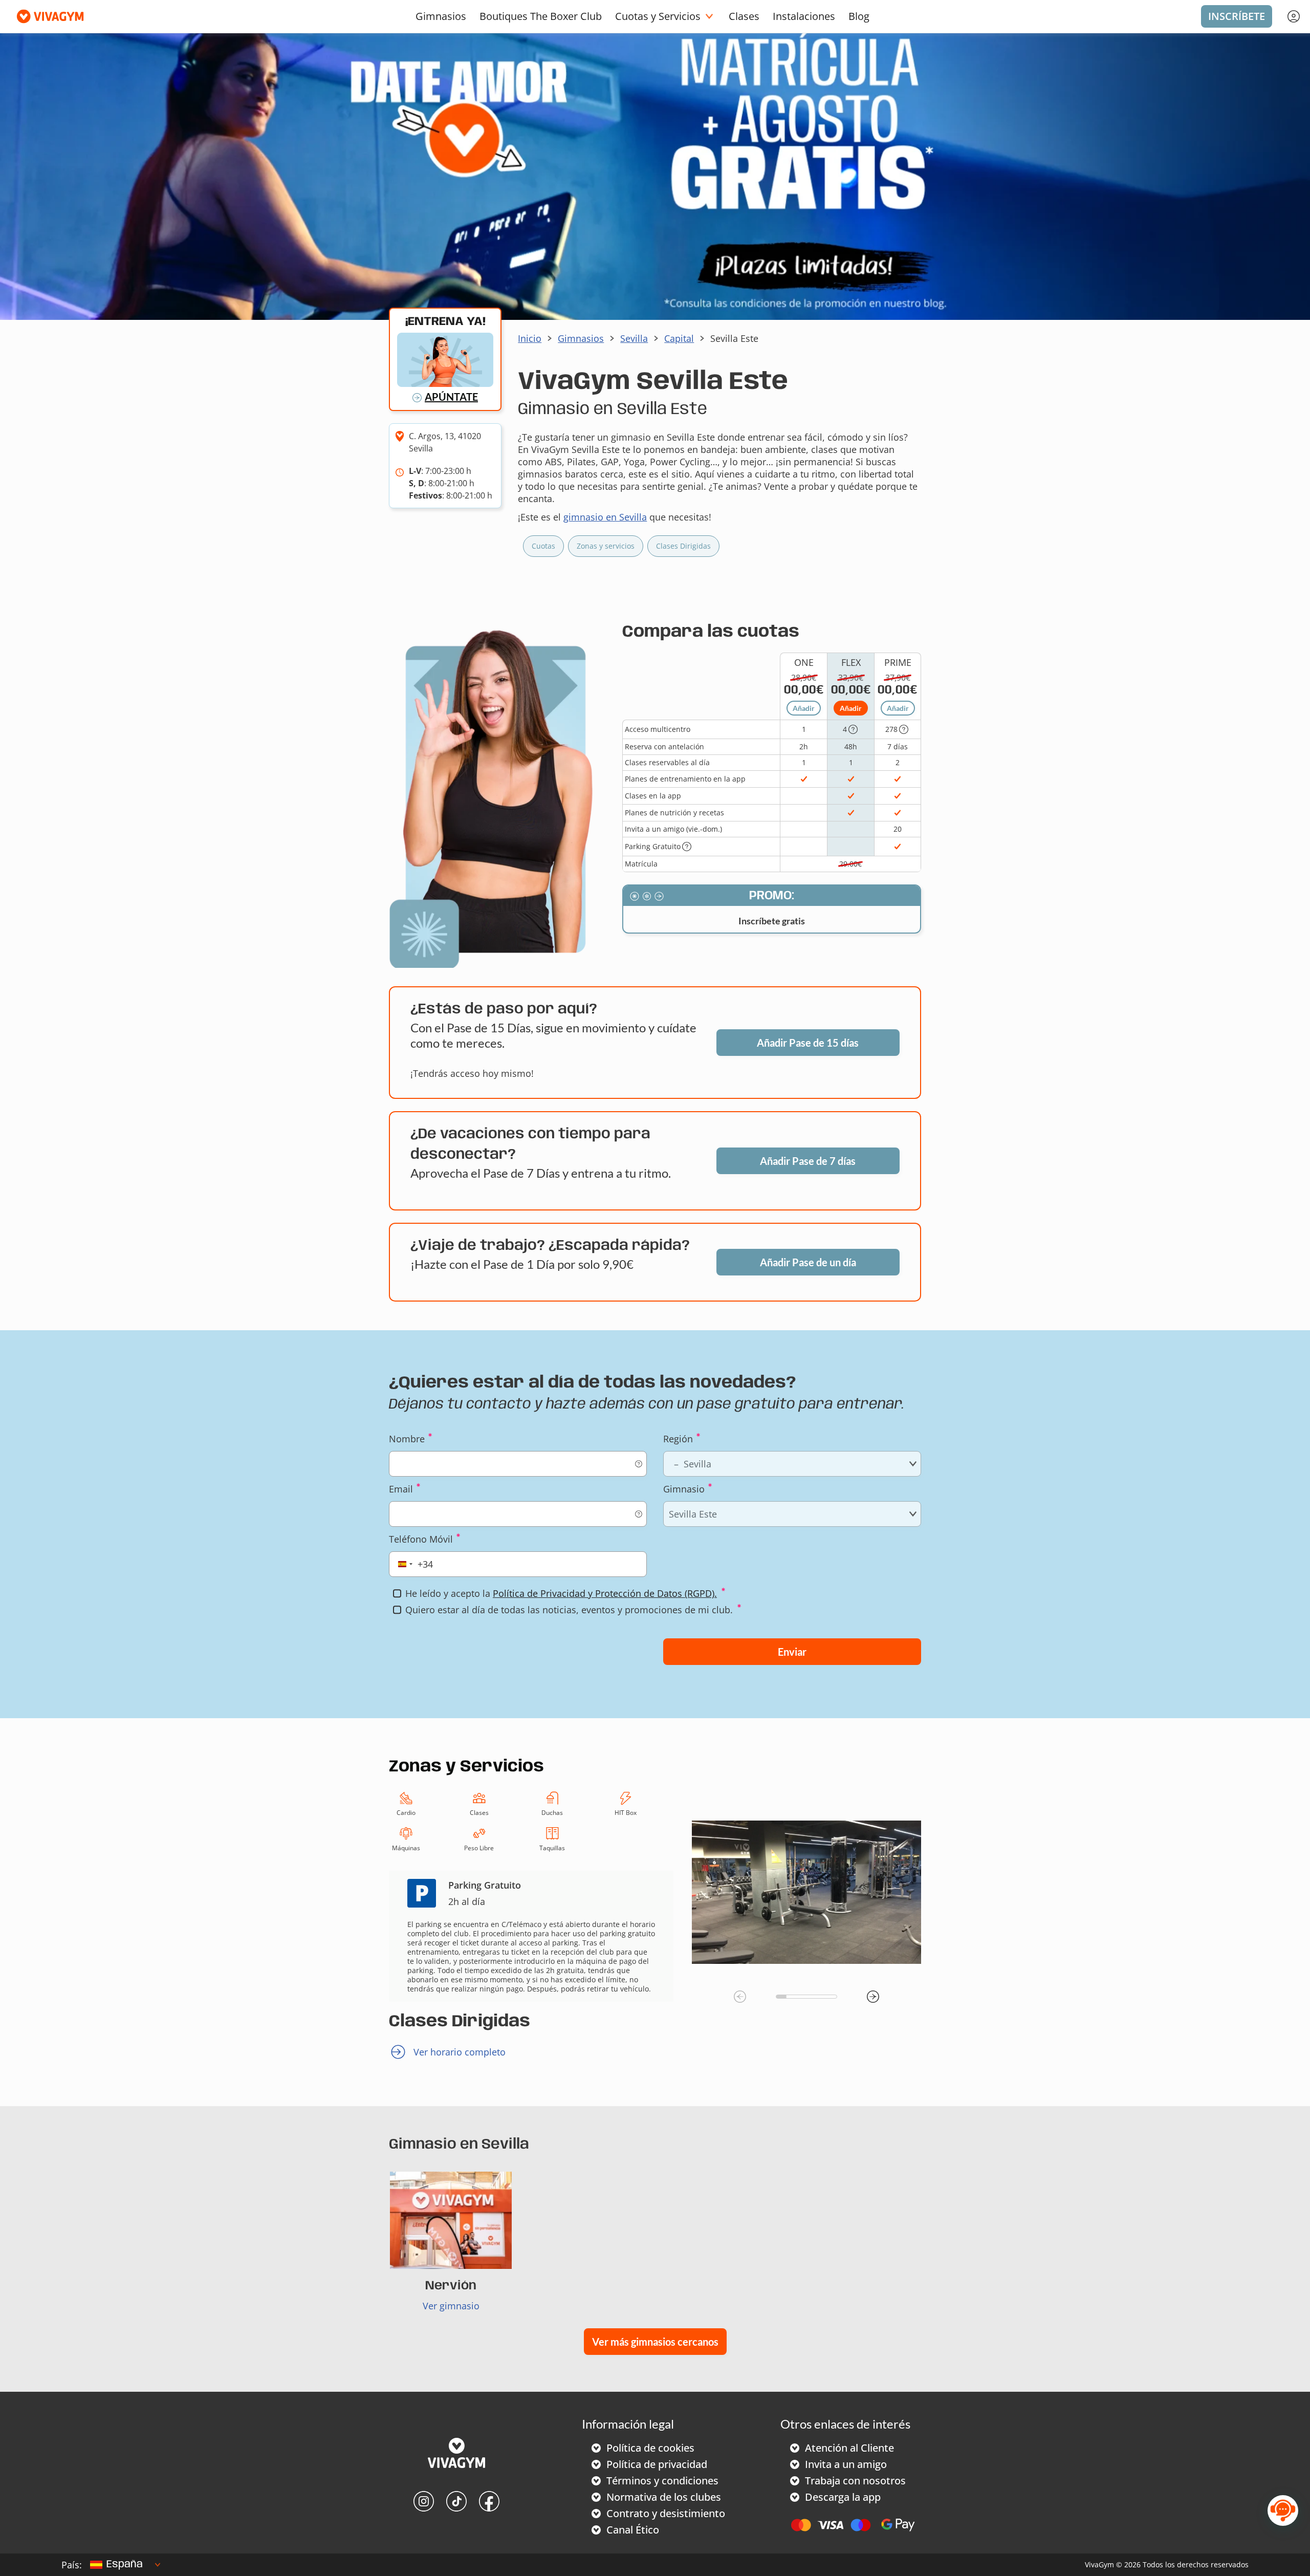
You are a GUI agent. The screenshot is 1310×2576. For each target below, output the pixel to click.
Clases (744, 16)
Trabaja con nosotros (855, 2481)
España (125, 2564)
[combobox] (413, 1564)
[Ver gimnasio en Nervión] (451, 2220)
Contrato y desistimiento (666, 2513)
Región (678, 1439)
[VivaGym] (456, 2454)
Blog (859, 16)
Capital (679, 338)
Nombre (407, 1439)
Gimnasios (441, 16)
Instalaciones (804, 16)
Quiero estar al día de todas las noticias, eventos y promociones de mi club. (569, 1610)
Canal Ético (633, 2530)
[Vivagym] (46, 16)
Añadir (804, 708)
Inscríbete (1237, 16)
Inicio (530, 338)
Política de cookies (650, 2448)
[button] (873, 1997)
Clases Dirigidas (683, 546)
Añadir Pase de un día (808, 1262)
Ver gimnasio (451, 2306)
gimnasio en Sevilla (605, 517)
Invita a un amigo (846, 2464)
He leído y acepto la (561, 1593)
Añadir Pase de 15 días (808, 1043)
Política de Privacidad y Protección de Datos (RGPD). (605, 1593)
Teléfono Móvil (421, 1539)
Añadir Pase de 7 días (808, 1161)
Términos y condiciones (662, 2481)
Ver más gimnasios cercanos (655, 2342)
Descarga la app (843, 2497)
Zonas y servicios (606, 546)
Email (401, 1489)
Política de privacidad (657, 2464)
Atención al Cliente (849, 2448)
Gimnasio (684, 1489)
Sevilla (634, 338)
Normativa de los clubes (664, 2497)
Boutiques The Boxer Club (541, 16)
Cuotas (543, 546)
